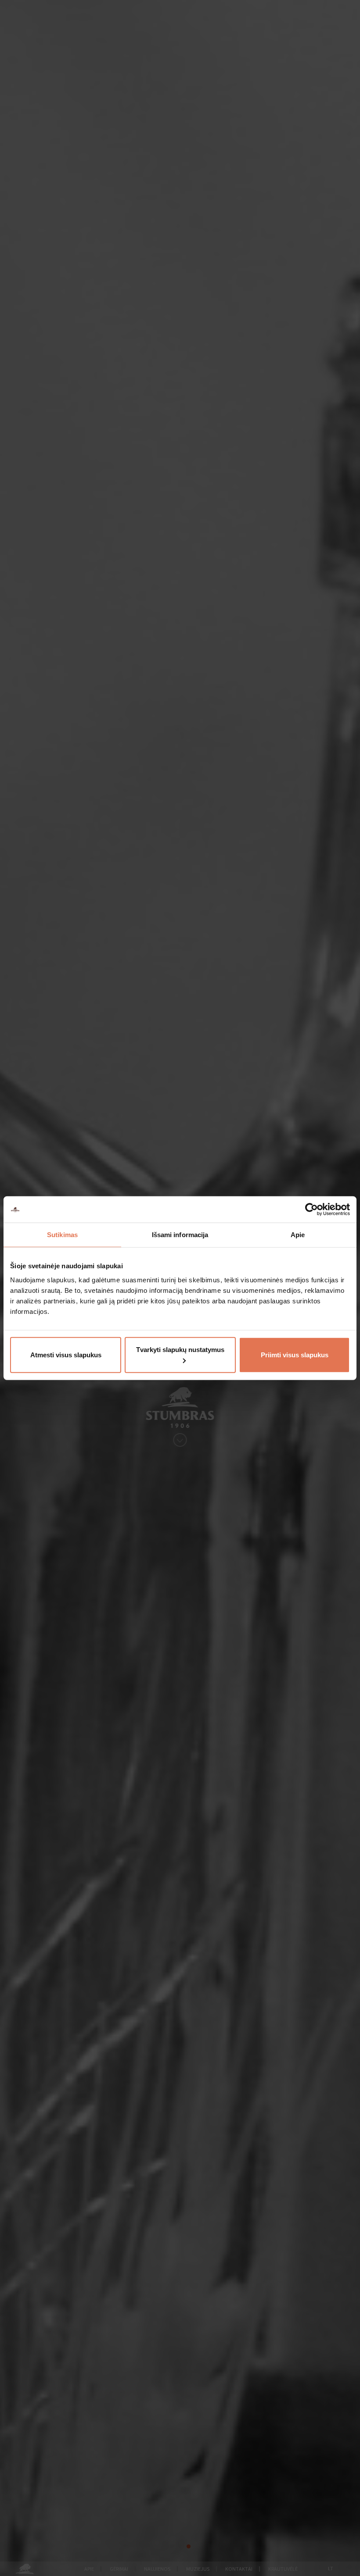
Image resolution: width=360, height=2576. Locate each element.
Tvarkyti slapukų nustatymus (180, 1349)
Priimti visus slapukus (295, 1354)
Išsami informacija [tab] (180, 1235)
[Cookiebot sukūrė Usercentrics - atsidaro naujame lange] (311, 1210)
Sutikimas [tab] (62, 1235)
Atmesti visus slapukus (66, 1354)
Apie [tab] (298, 1235)
